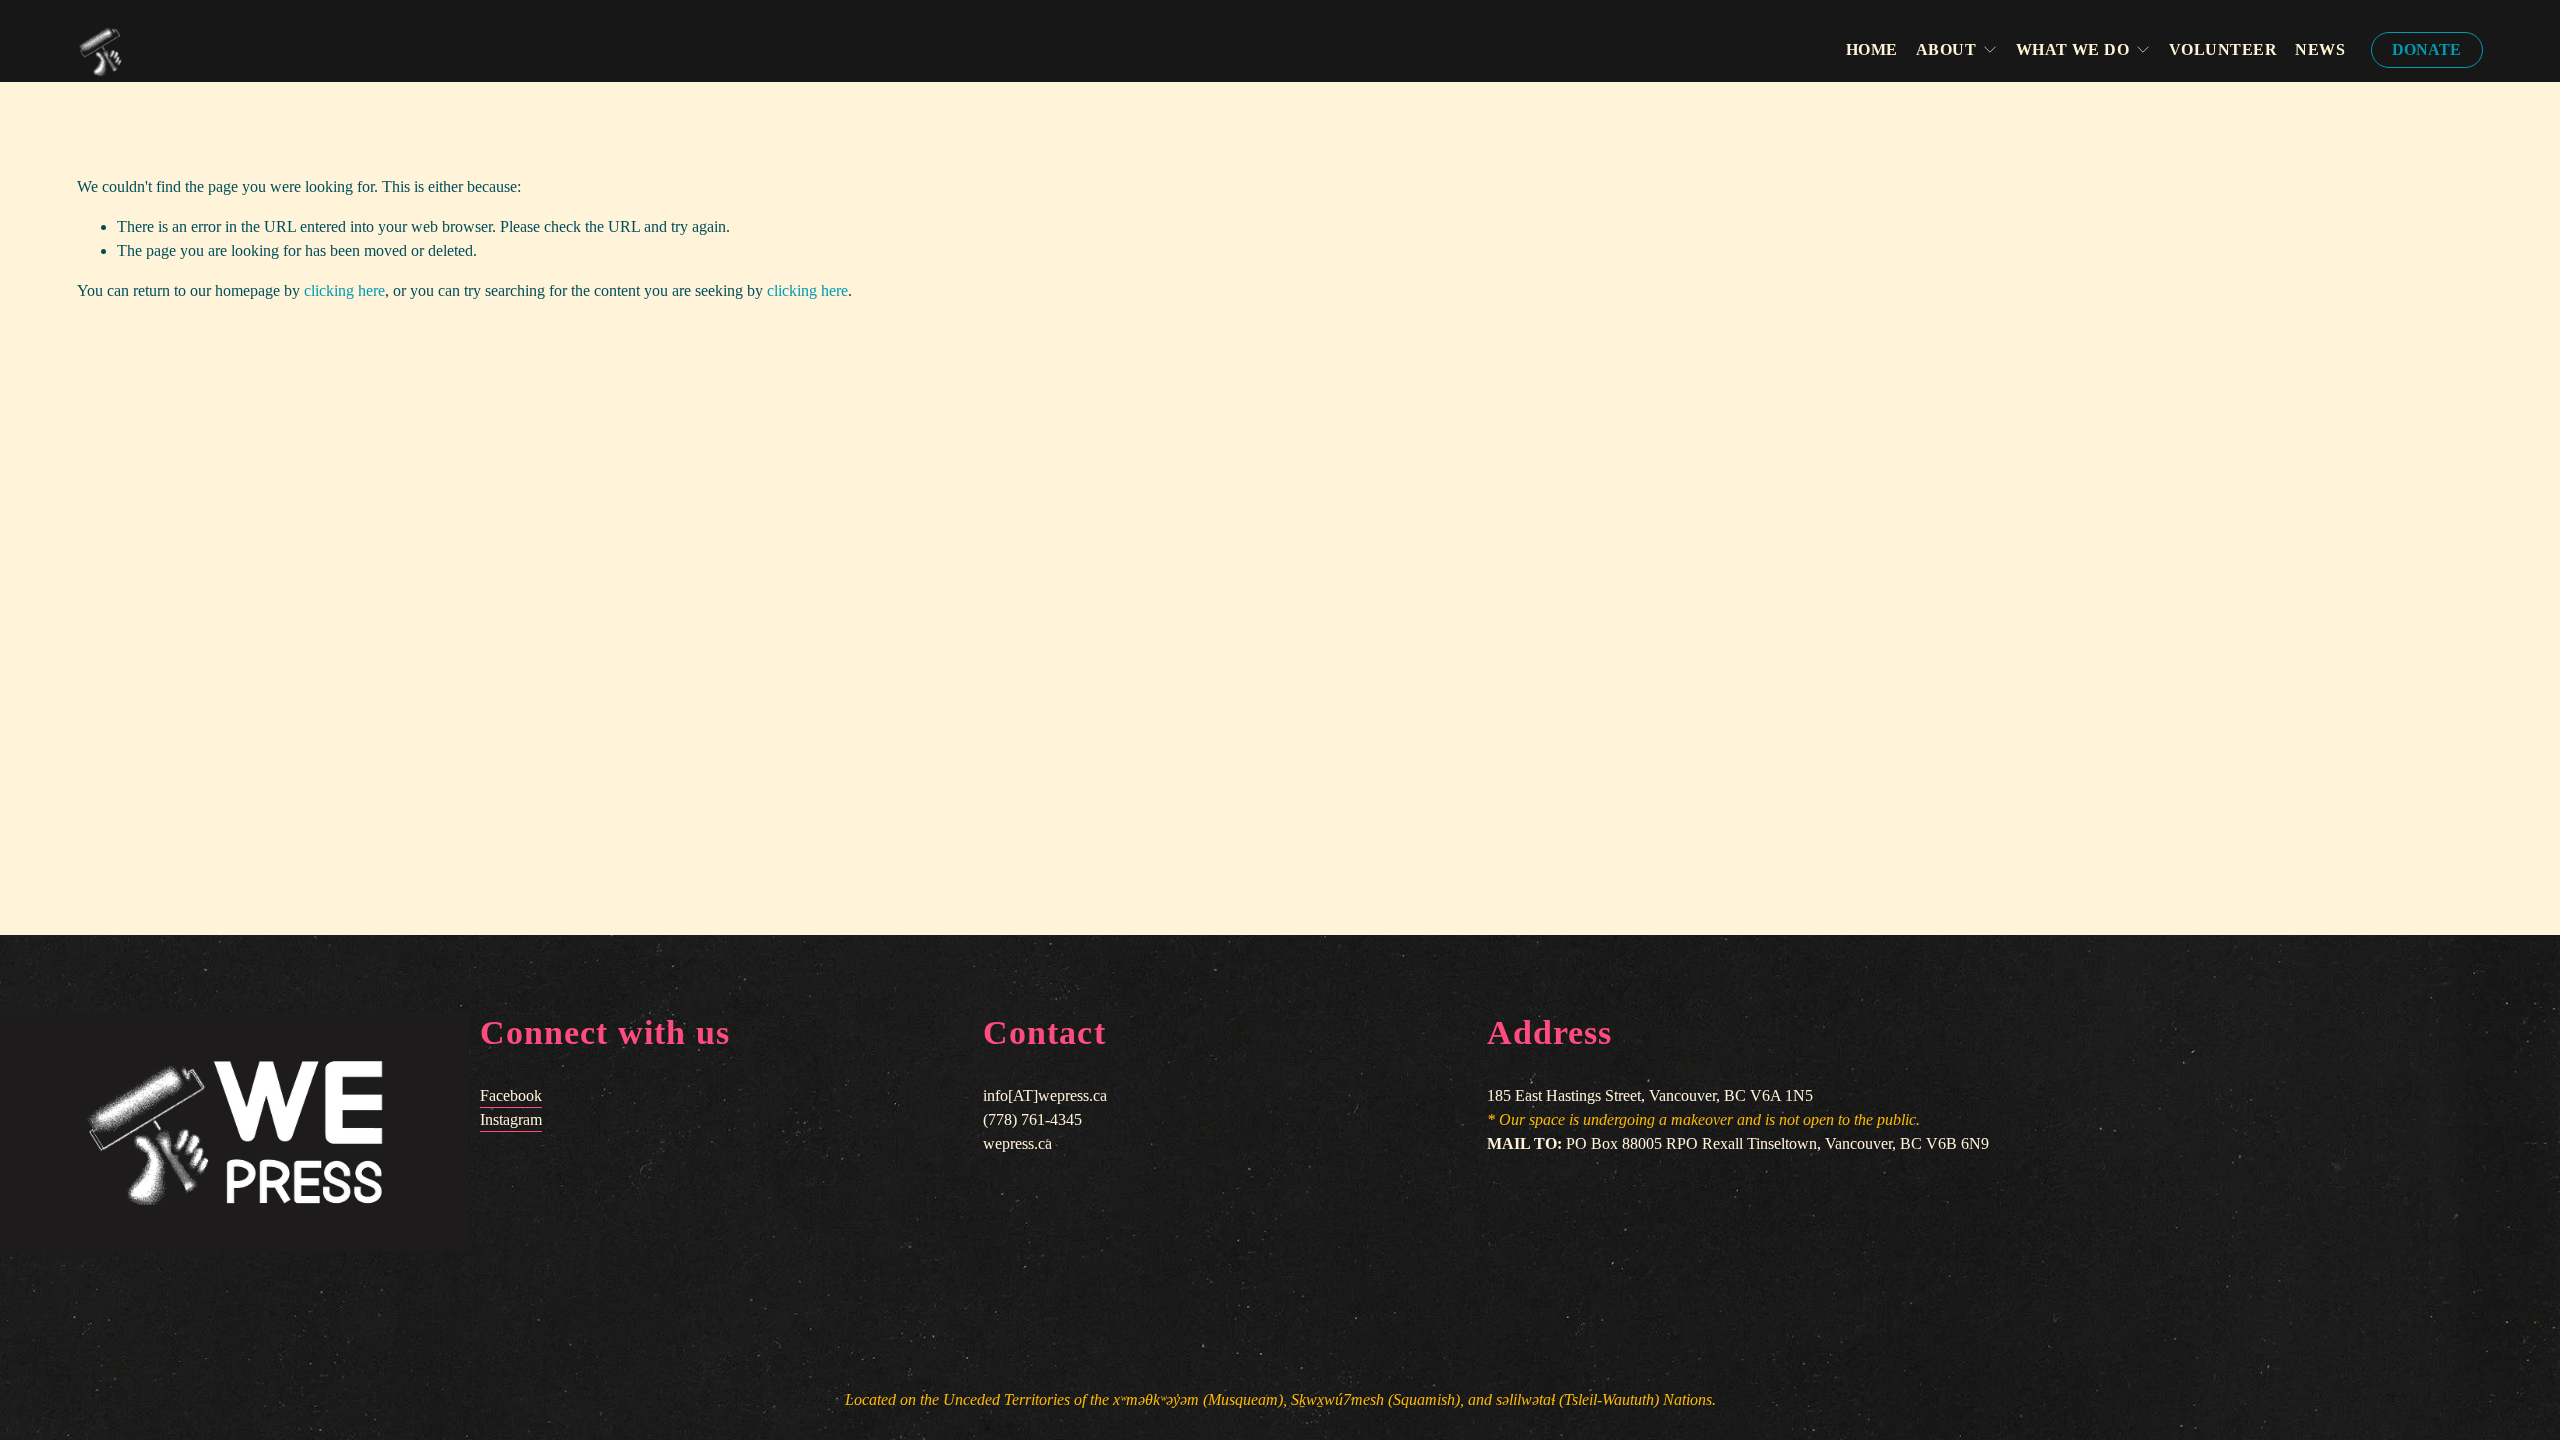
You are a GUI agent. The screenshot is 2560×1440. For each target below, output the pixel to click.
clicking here (344, 290)
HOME (1872, 49)
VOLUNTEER (2223, 49)
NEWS (2320, 49)
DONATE (2426, 49)
